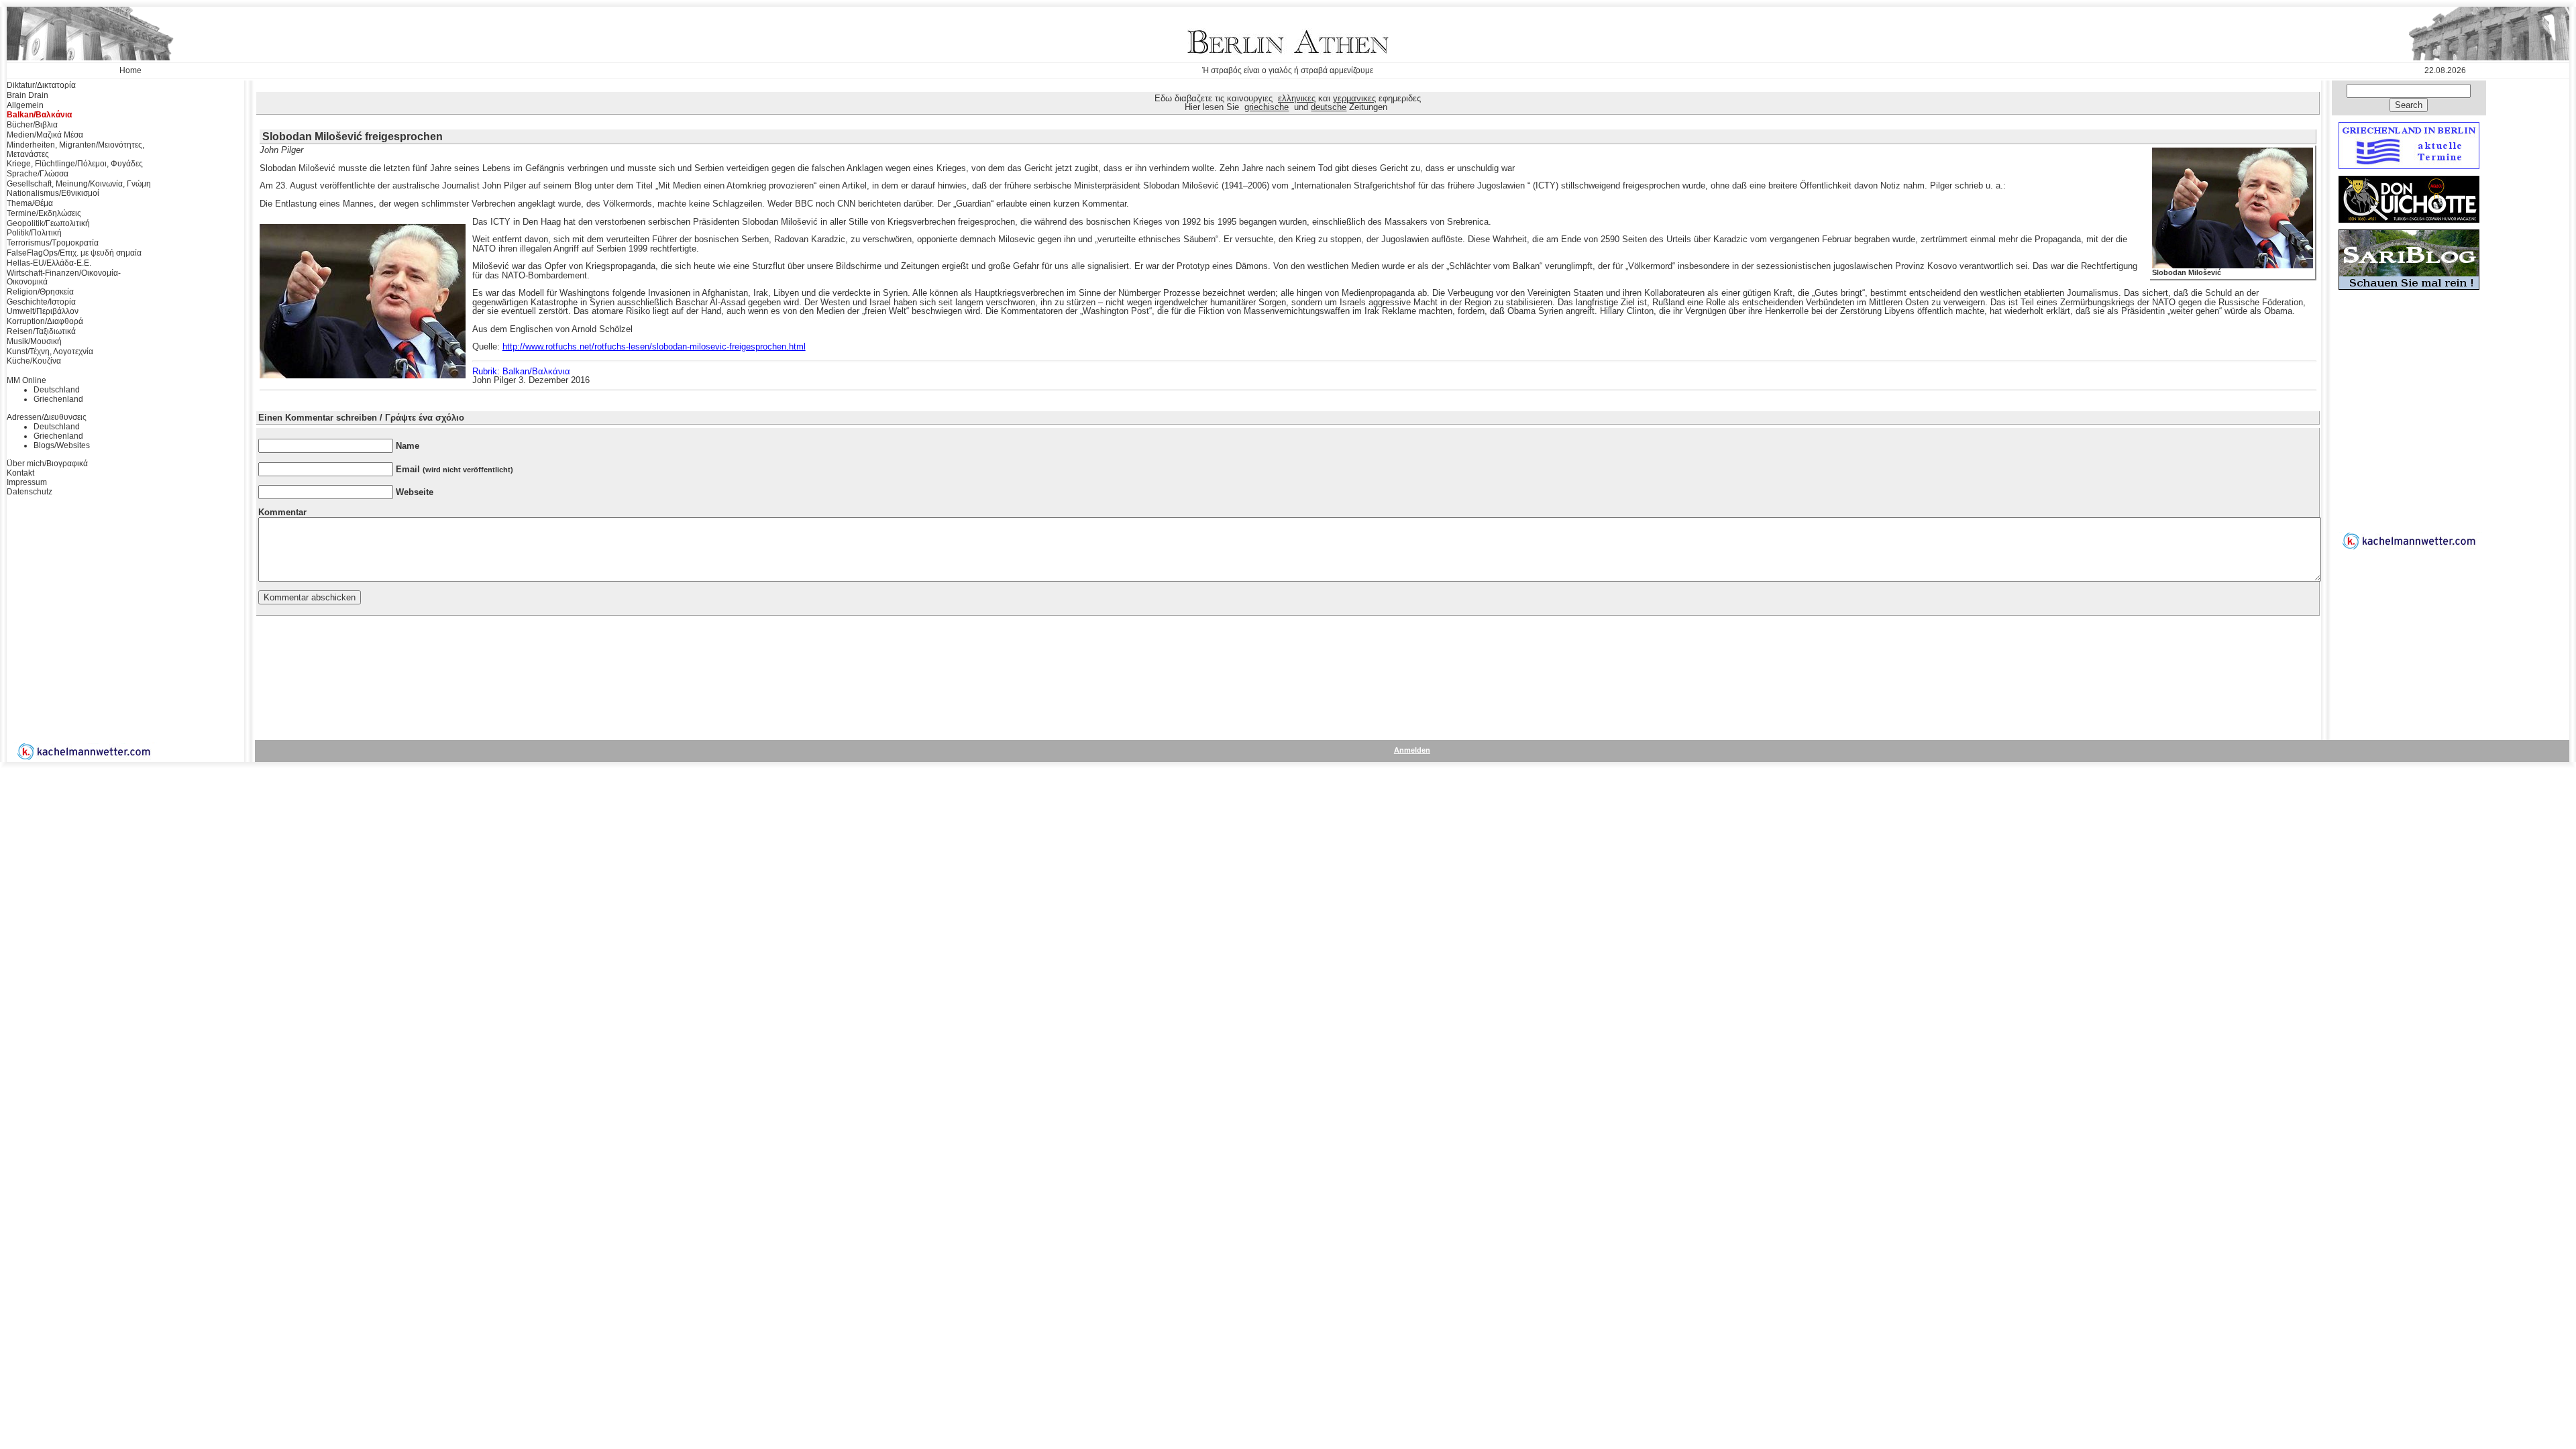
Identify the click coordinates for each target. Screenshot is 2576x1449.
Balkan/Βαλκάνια (39, 115)
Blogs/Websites (62, 445)
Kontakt (20, 473)
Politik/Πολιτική (34, 233)
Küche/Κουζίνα (34, 361)
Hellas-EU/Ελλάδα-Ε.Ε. (49, 263)
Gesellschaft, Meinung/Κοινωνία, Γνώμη (79, 184)
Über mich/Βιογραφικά (47, 464)
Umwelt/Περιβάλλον (43, 311)
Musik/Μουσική (34, 341)
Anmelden (1412, 750)
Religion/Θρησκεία (40, 292)
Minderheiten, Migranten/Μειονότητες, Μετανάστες (75, 150)
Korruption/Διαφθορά (45, 321)
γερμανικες (1354, 98)
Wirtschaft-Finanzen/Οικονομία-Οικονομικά (64, 278)
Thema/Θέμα (30, 203)
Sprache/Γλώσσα (38, 174)
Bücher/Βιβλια (32, 125)
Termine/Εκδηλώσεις (44, 213)
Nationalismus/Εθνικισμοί (53, 193)
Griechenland (58, 399)
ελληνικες (1297, 98)
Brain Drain (28, 95)
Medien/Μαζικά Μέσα (45, 135)
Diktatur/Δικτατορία (41, 85)
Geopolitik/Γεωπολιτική (48, 223)
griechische (1267, 107)
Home (130, 70)
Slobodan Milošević (2187, 272)
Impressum (27, 482)
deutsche (1329, 107)
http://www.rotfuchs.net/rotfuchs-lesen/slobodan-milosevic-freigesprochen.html (654, 346)
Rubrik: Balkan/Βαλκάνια (521, 371)
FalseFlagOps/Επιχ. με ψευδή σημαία (74, 253)
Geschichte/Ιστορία (41, 302)
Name (408, 446)
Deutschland (57, 390)
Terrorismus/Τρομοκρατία (53, 243)
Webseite (415, 492)
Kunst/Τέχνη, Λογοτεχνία (50, 352)
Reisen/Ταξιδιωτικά (41, 331)
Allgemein (25, 105)
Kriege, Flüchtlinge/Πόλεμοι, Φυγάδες (75, 164)
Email (454, 469)
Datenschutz (30, 492)
